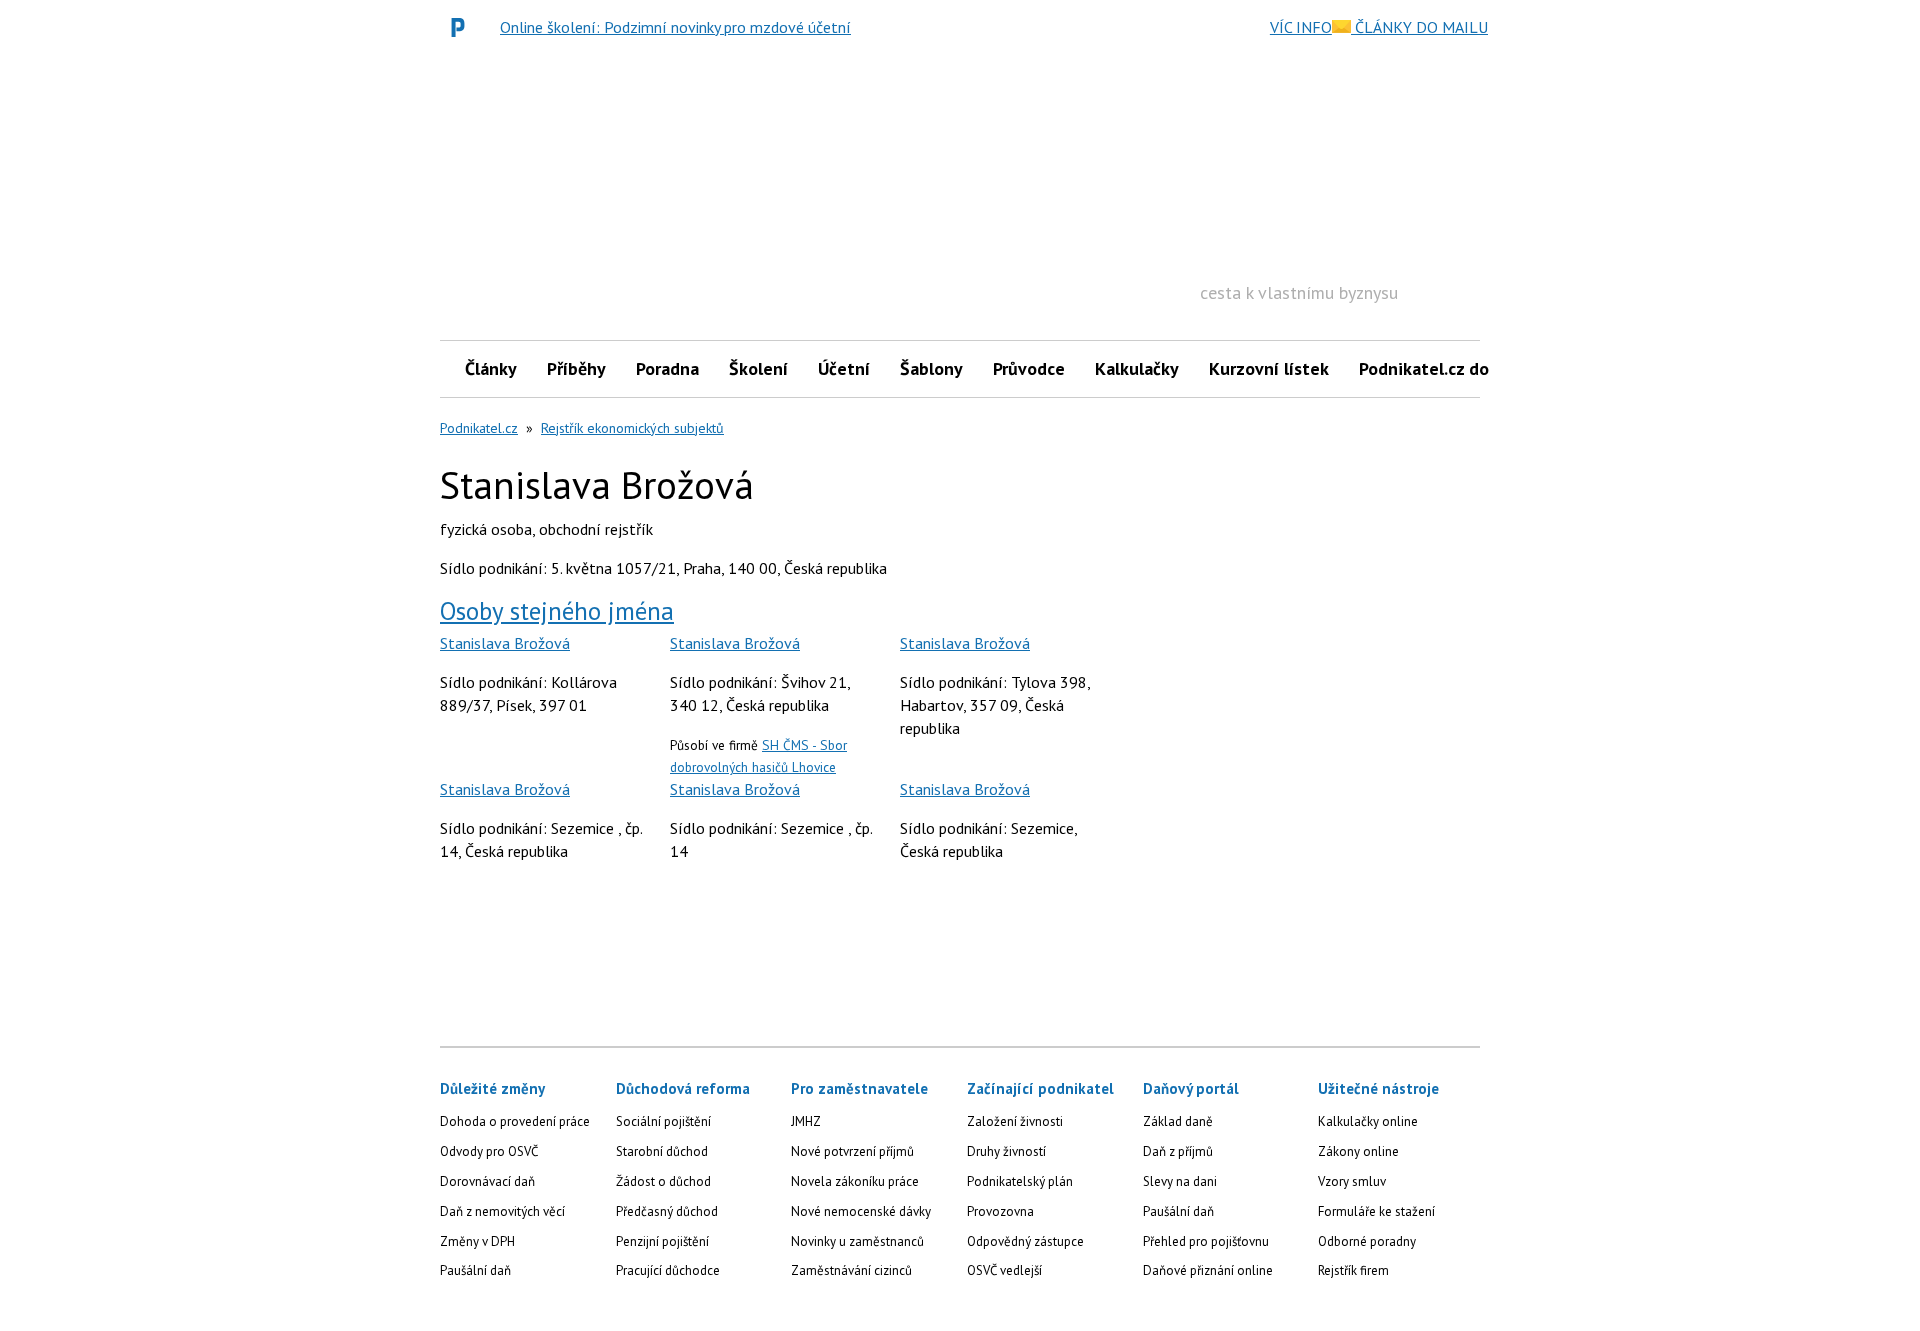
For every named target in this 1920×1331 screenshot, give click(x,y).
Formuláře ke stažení (1376, 1211)
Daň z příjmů (1178, 1151)
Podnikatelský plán (1020, 1181)
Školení (758, 368)
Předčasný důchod (667, 1211)
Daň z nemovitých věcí (502, 1211)
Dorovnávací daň (487, 1181)
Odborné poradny (1367, 1241)
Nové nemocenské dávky (861, 1211)
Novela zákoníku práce (855, 1181)
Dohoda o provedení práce (515, 1121)
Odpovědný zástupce (1025, 1241)
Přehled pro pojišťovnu (1206, 1241)
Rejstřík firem (1353, 1270)
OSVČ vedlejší (1004, 1270)
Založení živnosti (1015, 1121)
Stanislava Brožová (505, 643)
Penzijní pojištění (662, 1241)
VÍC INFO (1301, 27)
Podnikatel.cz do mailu (1448, 368)
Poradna (667, 368)
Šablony (931, 368)
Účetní (844, 368)
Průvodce (1029, 368)
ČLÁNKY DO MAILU (1419, 27)
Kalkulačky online (1368, 1121)
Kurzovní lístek (1269, 368)
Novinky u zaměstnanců (857, 1241)
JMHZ (806, 1121)
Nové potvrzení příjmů (852, 1151)
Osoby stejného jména (557, 611)
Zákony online (1358, 1151)
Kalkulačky (1137, 368)
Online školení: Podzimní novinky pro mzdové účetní (675, 27)
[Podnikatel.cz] (463, 27)
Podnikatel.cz (479, 428)
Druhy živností (1006, 1151)
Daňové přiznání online (1208, 1270)
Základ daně (1178, 1121)
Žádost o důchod (663, 1181)
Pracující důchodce (668, 1270)
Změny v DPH (477, 1241)
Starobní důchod (662, 1151)
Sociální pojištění (663, 1121)
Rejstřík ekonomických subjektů (632, 428)
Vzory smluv (1352, 1181)
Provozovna (1000, 1211)
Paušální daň (475, 1270)
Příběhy (576, 368)
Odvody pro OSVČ (489, 1151)
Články (491, 368)
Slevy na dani (1180, 1181)
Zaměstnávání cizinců (851, 1270)
